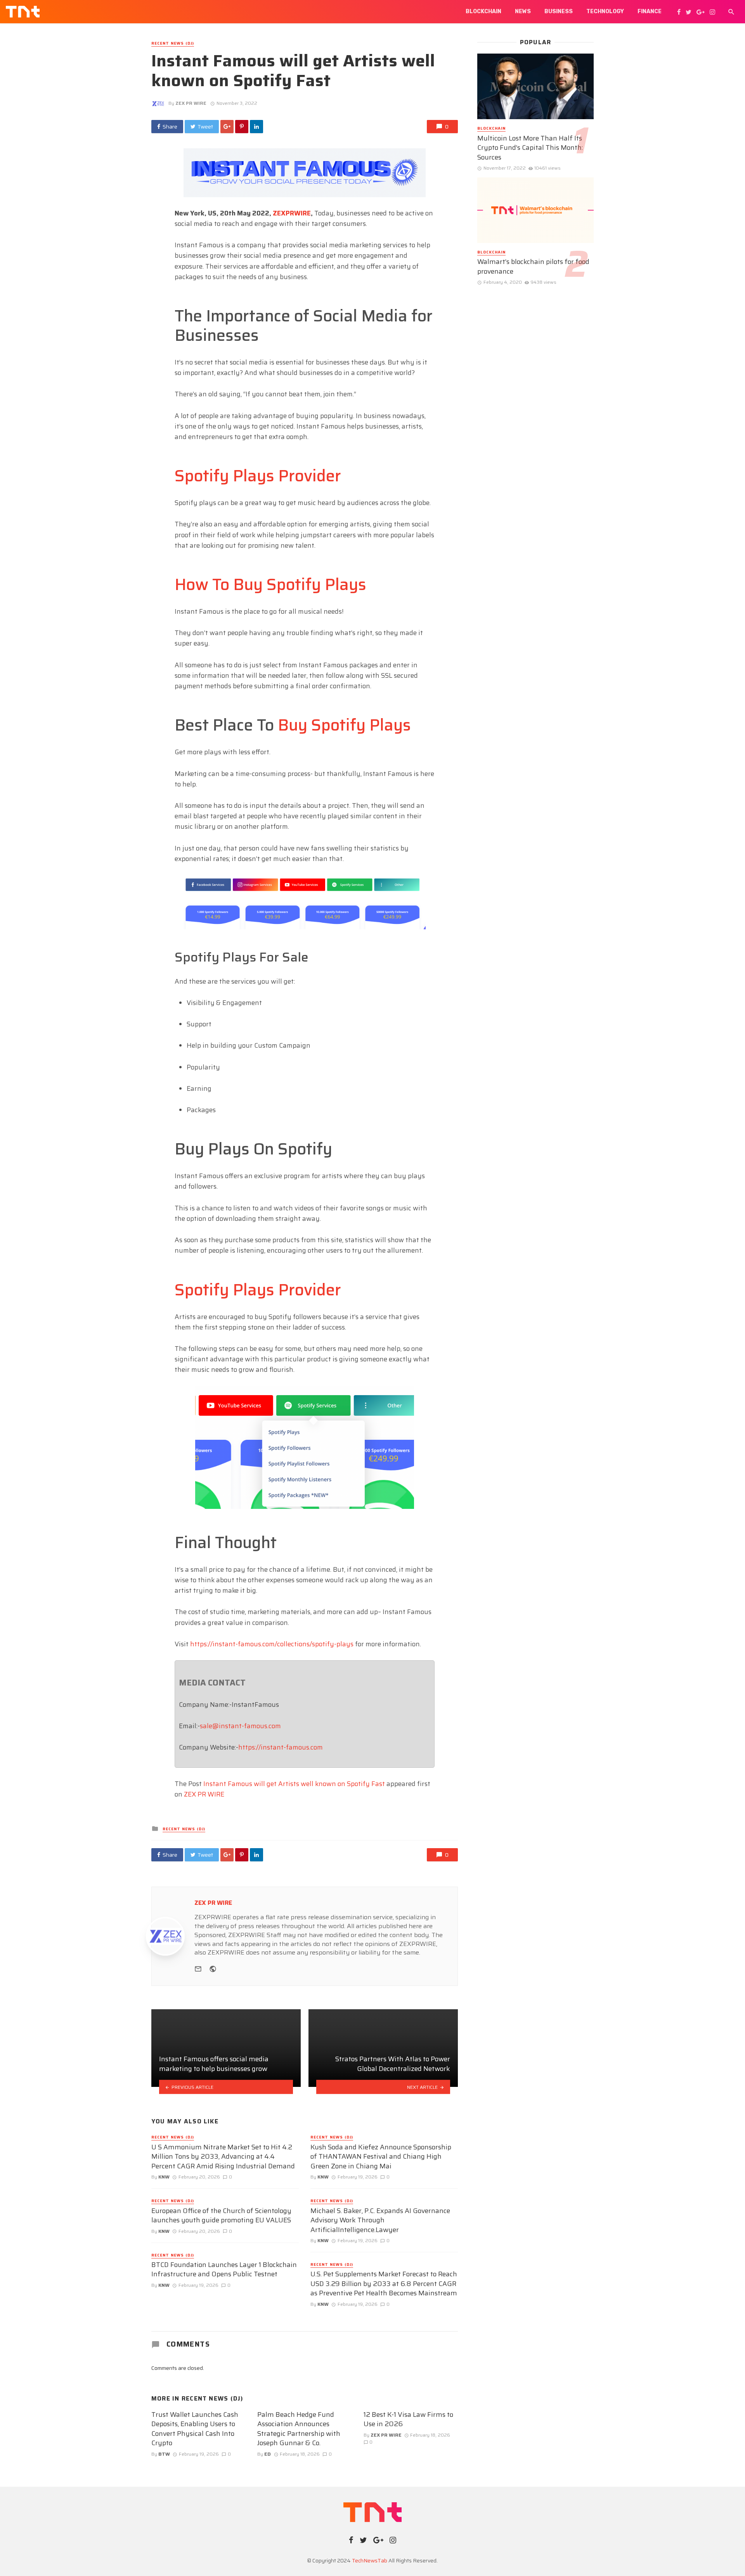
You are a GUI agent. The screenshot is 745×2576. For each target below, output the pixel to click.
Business (559, 11)
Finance (650, 11)
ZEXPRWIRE (292, 213)
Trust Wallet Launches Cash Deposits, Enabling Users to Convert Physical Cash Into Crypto (195, 2429)
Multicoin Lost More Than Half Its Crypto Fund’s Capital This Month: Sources (530, 148)
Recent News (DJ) (173, 43)
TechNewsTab (370, 2560)
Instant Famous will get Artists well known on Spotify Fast (294, 1784)
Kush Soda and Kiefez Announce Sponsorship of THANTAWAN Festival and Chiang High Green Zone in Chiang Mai (381, 2157)
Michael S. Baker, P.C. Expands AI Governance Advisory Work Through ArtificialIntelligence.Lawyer (380, 2220)
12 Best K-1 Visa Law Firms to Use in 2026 (408, 2419)
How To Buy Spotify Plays (270, 584)
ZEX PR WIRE (191, 103)
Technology (605, 11)
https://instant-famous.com (281, 1747)
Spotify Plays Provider (258, 476)
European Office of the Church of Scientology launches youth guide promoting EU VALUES (221, 2216)
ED (268, 2454)
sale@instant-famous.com (240, 1726)
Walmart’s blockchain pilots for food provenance (533, 266)
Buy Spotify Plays (344, 725)
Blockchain (483, 11)
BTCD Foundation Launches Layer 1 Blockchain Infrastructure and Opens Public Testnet (224, 2270)
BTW (164, 2454)
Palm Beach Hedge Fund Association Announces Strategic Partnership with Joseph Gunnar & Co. (299, 2429)
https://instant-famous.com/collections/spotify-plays (272, 1644)
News (523, 11)
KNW (164, 2177)
